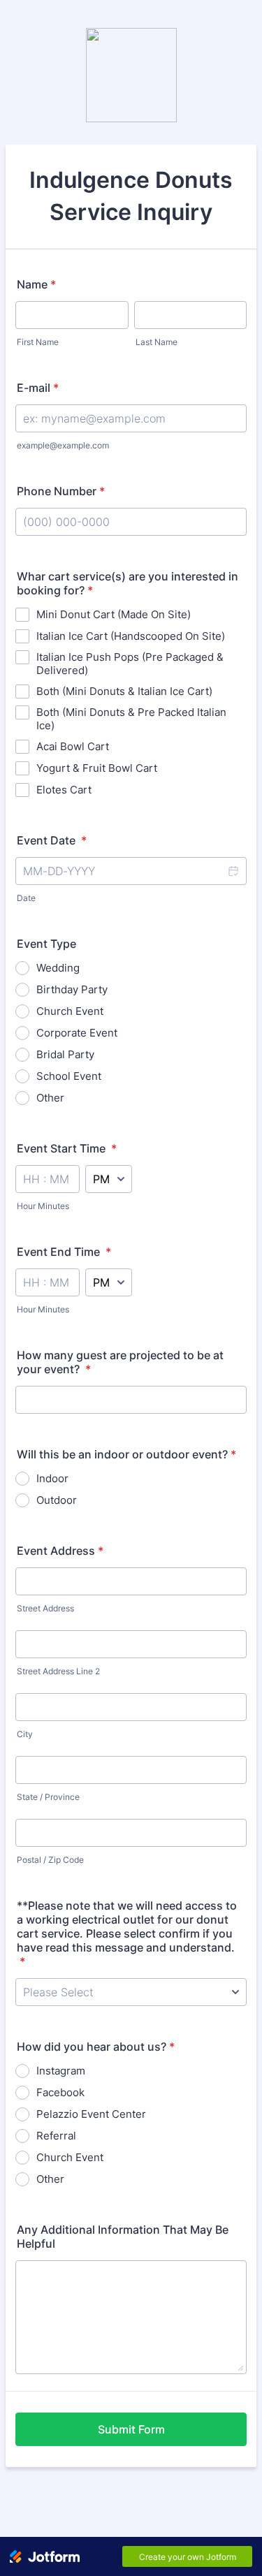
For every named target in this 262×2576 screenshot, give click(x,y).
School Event (69, 1076)
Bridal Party (65, 1054)
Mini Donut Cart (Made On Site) (114, 614)
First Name (38, 342)
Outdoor (57, 1500)
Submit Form (131, 2429)
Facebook (60, 2092)
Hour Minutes (43, 1206)
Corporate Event (77, 1033)
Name (36, 284)
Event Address (60, 1551)
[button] (233, 871)
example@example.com (63, 445)
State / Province (48, 1797)
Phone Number (61, 491)
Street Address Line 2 (58, 1671)
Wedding (58, 968)
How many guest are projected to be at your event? (120, 1362)
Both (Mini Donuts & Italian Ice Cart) (124, 691)
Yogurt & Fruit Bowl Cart (97, 768)
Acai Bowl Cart (73, 746)
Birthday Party (72, 989)
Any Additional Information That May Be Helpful (123, 2237)
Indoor (52, 1478)
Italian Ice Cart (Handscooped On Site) (131, 636)
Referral (56, 2136)
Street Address (45, 1608)
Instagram (61, 2071)
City (25, 1734)
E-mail (38, 388)
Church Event (70, 1011)
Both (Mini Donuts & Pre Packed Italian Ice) (131, 719)
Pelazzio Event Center (91, 2114)
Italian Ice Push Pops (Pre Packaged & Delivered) (130, 664)
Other (50, 1098)
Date (26, 898)
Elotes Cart (64, 790)
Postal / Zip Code (50, 1860)
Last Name (157, 342)
